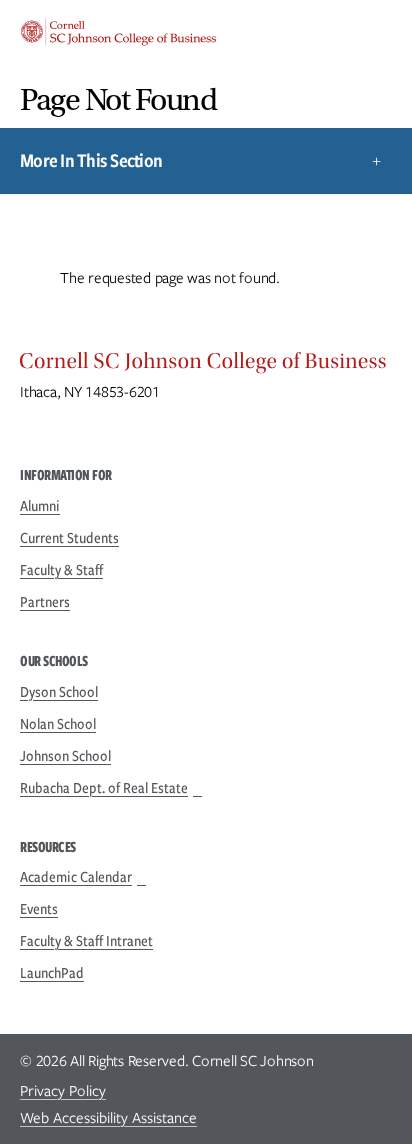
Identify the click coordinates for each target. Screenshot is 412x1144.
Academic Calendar (76, 877)
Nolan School (58, 724)
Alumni (40, 506)
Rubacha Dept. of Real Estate (104, 788)
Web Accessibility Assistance (108, 1118)
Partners (45, 602)
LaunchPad (52, 973)
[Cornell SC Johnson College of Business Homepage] (206, 366)
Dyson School (59, 692)
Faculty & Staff (61, 570)
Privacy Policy (63, 1091)
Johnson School (65, 756)
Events (39, 909)
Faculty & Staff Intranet (86, 941)
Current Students (69, 538)
